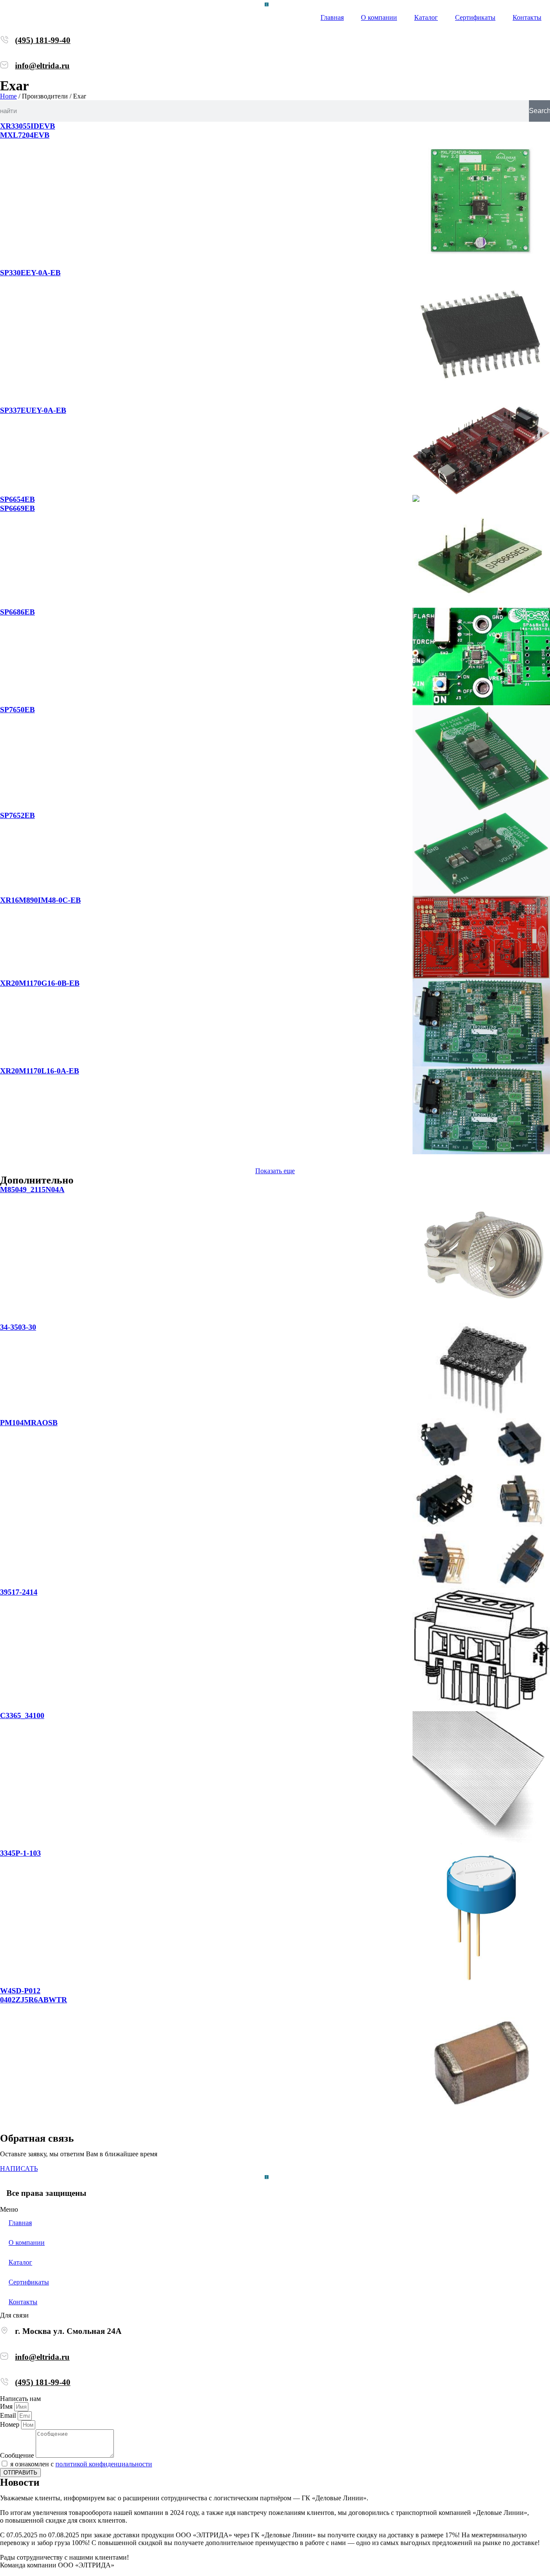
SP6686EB (17, 612)
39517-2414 (19, 1592)
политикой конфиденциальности (104, 2464)
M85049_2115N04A (32, 1190)
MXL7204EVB (25, 135)
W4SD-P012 (20, 1991)
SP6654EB (17, 499)
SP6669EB (17, 508)
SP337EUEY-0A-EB (33, 410)
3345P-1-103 (20, 1853)
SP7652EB (17, 815)
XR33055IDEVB (27, 126)
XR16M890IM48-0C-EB (40, 900)
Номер (11, 2424)
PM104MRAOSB (29, 1423)
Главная (332, 17)
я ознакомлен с (81, 2464)
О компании (379, 17)
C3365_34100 (22, 1715)
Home (8, 96)
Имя (7, 2406)
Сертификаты (475, 17)
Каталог (426, 17)
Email (9, 2415)
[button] (275, 1171)
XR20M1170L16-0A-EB (40, 1071)
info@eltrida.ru (42, 66)
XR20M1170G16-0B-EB (40, 983)
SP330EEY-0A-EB (30, 273)
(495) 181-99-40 (43, 40)
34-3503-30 (18, 1327)
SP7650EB (17, 710)
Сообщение (18, 2455)
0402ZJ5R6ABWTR (34, 2000)
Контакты (527, 17)
